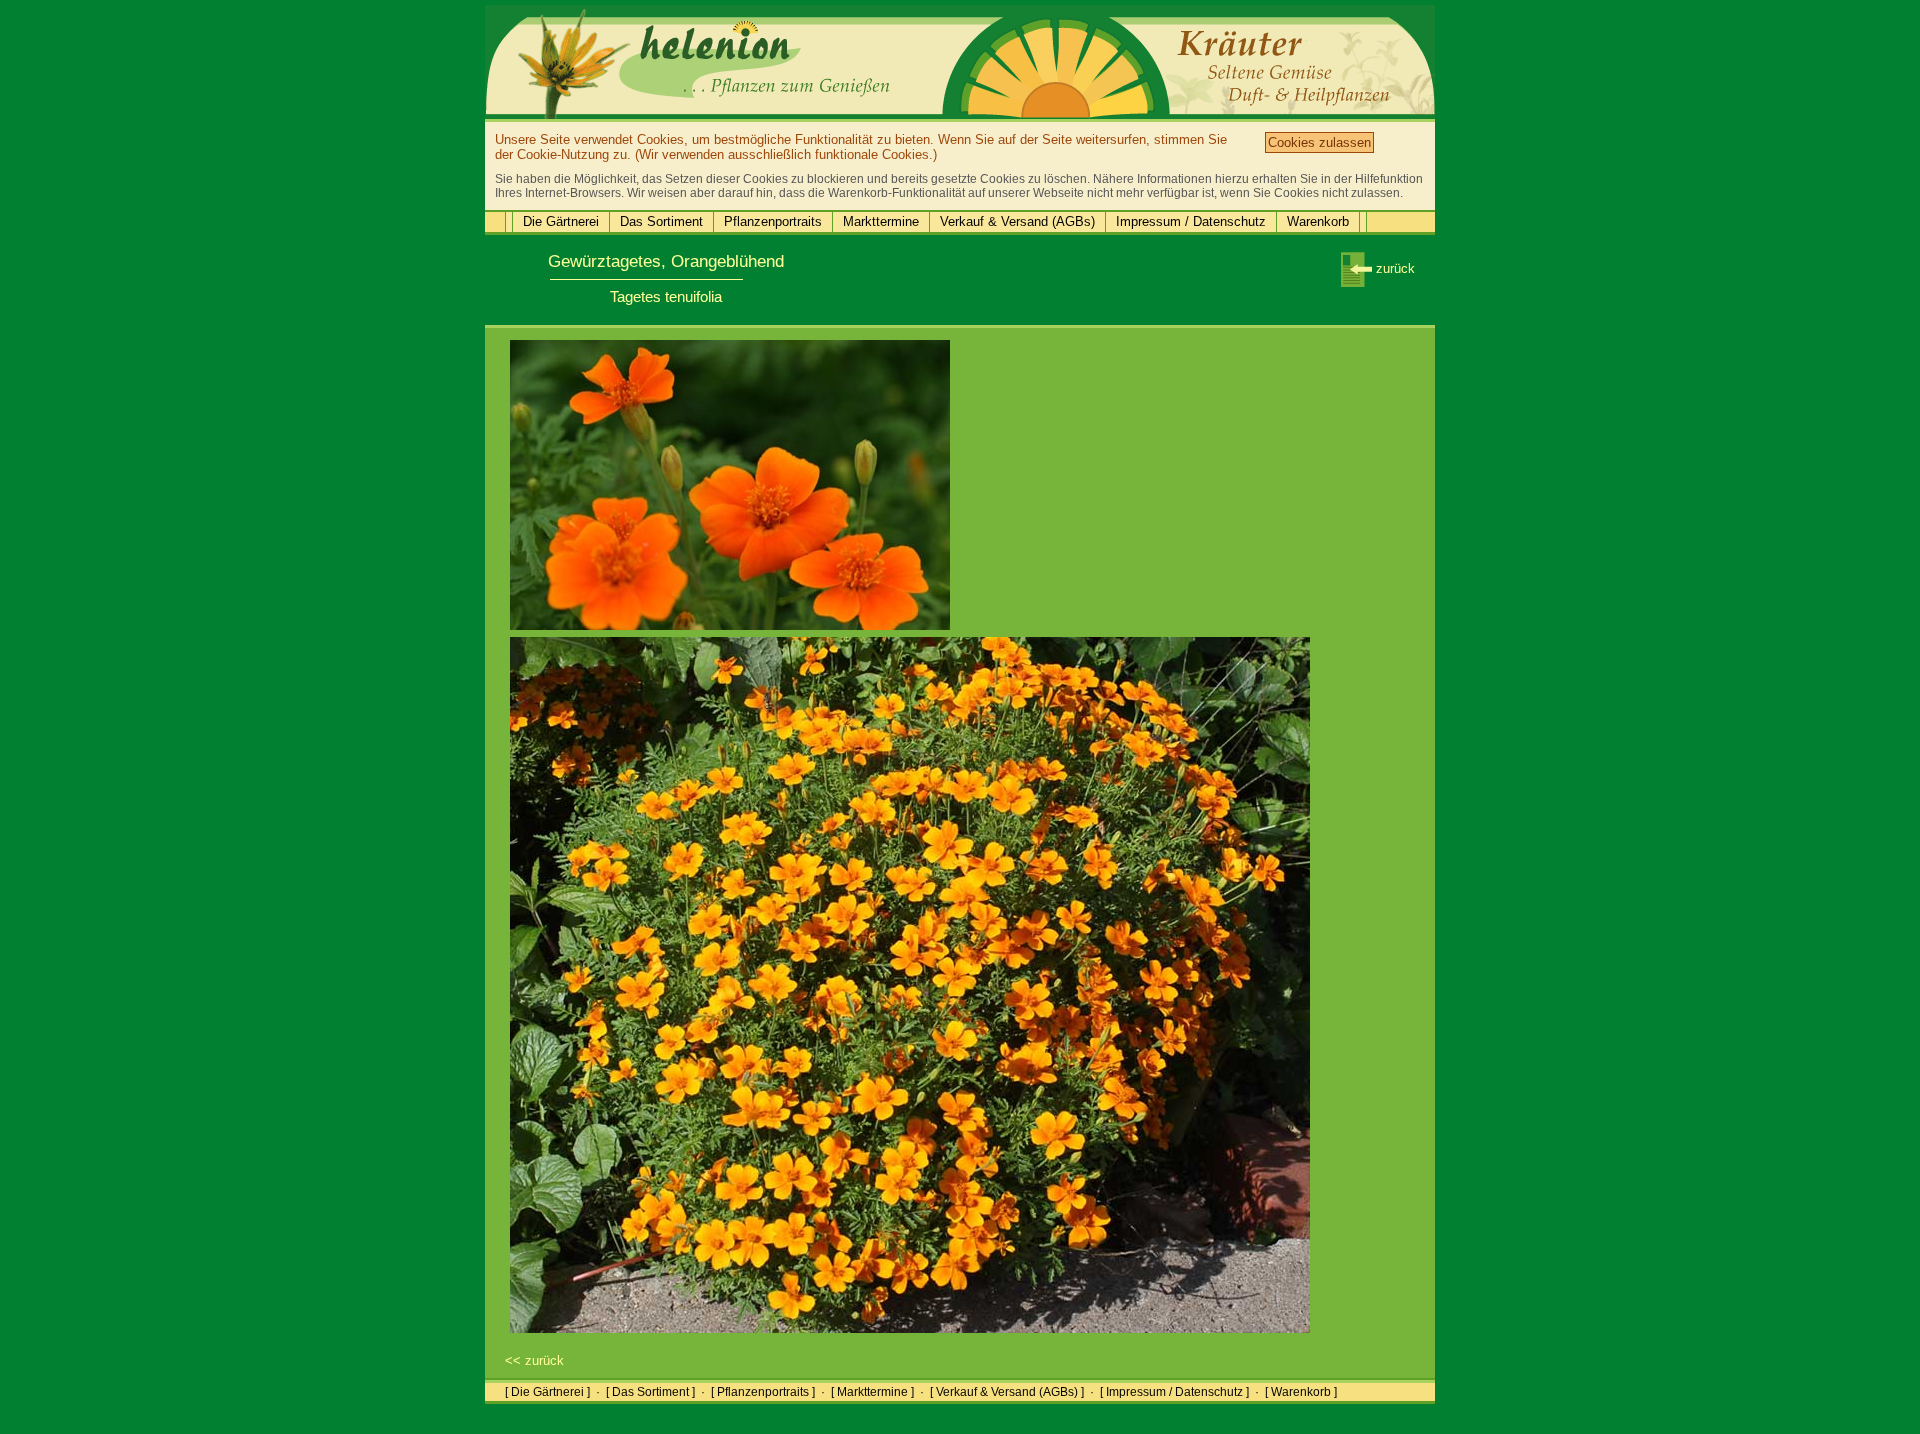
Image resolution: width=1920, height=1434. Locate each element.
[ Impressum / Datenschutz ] (1174, 1392)
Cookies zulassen (1319, 142)
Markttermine (881, 221)
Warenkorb (1318, 221)
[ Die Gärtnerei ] (547, 1392)
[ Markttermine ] (872, 1392)
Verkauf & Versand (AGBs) (1017, 221)
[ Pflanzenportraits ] (763, 1392)
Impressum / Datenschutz (1191, 221)
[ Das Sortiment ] (650, 1392)
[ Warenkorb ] (1301, 1392)
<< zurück (534, 1360)
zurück (1393, 268)
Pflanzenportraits (773, 221)
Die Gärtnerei (561, 221)
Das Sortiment (661, 221)
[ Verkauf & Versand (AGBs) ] (1007, 1392)
